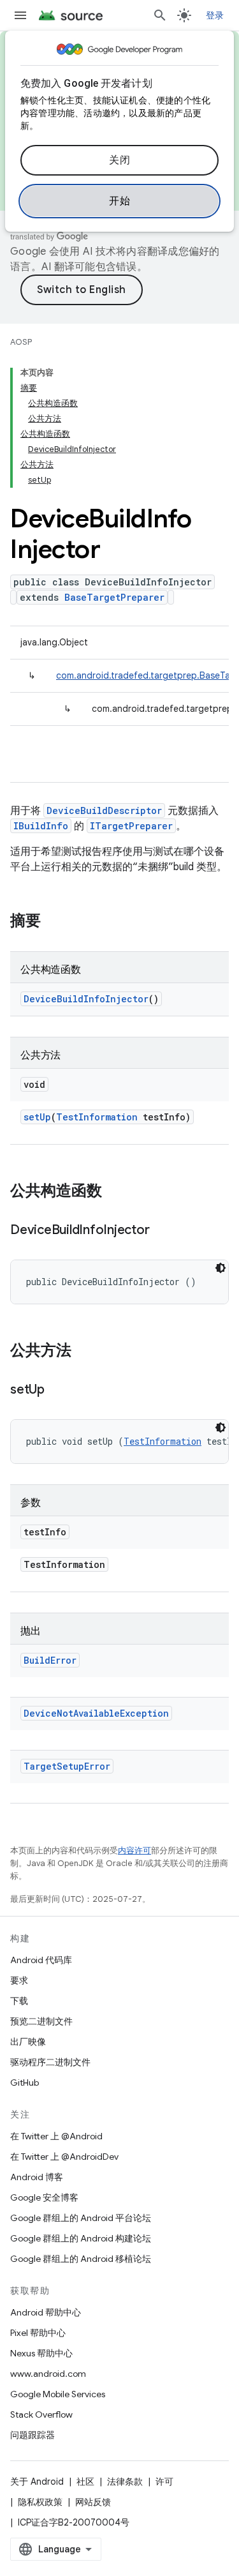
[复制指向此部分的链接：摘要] (54, 922)
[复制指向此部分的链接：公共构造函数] (115, 1192)
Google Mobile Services (58, 2394)
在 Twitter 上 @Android (56, 2136)
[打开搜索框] (160, 15)
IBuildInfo (41, 826)
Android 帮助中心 (46, 2312)
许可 (164, 2482)
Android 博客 (37, 2177)
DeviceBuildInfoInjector (86, 999)
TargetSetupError (67, 1766)
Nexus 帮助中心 (41, 2353)
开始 (119, 201)
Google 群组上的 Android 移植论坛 (81, 2259)
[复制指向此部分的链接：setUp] (57, 1390)
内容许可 (134, 1850)
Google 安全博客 (44, 2197)
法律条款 (125, 2482)
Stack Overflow (41, 2414)
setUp (37, 1117)
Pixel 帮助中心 (38, 2333)
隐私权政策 (40, 2502)
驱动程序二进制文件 (50, 2062)
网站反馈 (93, 2502)
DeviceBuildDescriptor (104, 810)
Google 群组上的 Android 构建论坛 (81, 2238)
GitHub (25, 2083)
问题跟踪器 (33, 2435)
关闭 (119, 160)
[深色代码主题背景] (221, 1268)
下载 (19, 2001)
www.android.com (48, 2374)
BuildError (50, 1660)
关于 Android (37, 2482)
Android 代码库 (41, 1960)
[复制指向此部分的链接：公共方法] (84, 1352)
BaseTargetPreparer (114, 597)
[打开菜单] (20, 15)
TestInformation (97, 1117)
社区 (85, 2482)
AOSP (21, 342)
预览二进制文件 (41, 2021)
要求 (19, 1980)
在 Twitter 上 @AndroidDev (64, 2157)
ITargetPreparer (131, 826)
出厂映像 (28, 2042)
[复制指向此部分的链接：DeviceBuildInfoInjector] (162, 1231)
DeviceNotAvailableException (96, 1713)
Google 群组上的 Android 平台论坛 (81, 2218)
